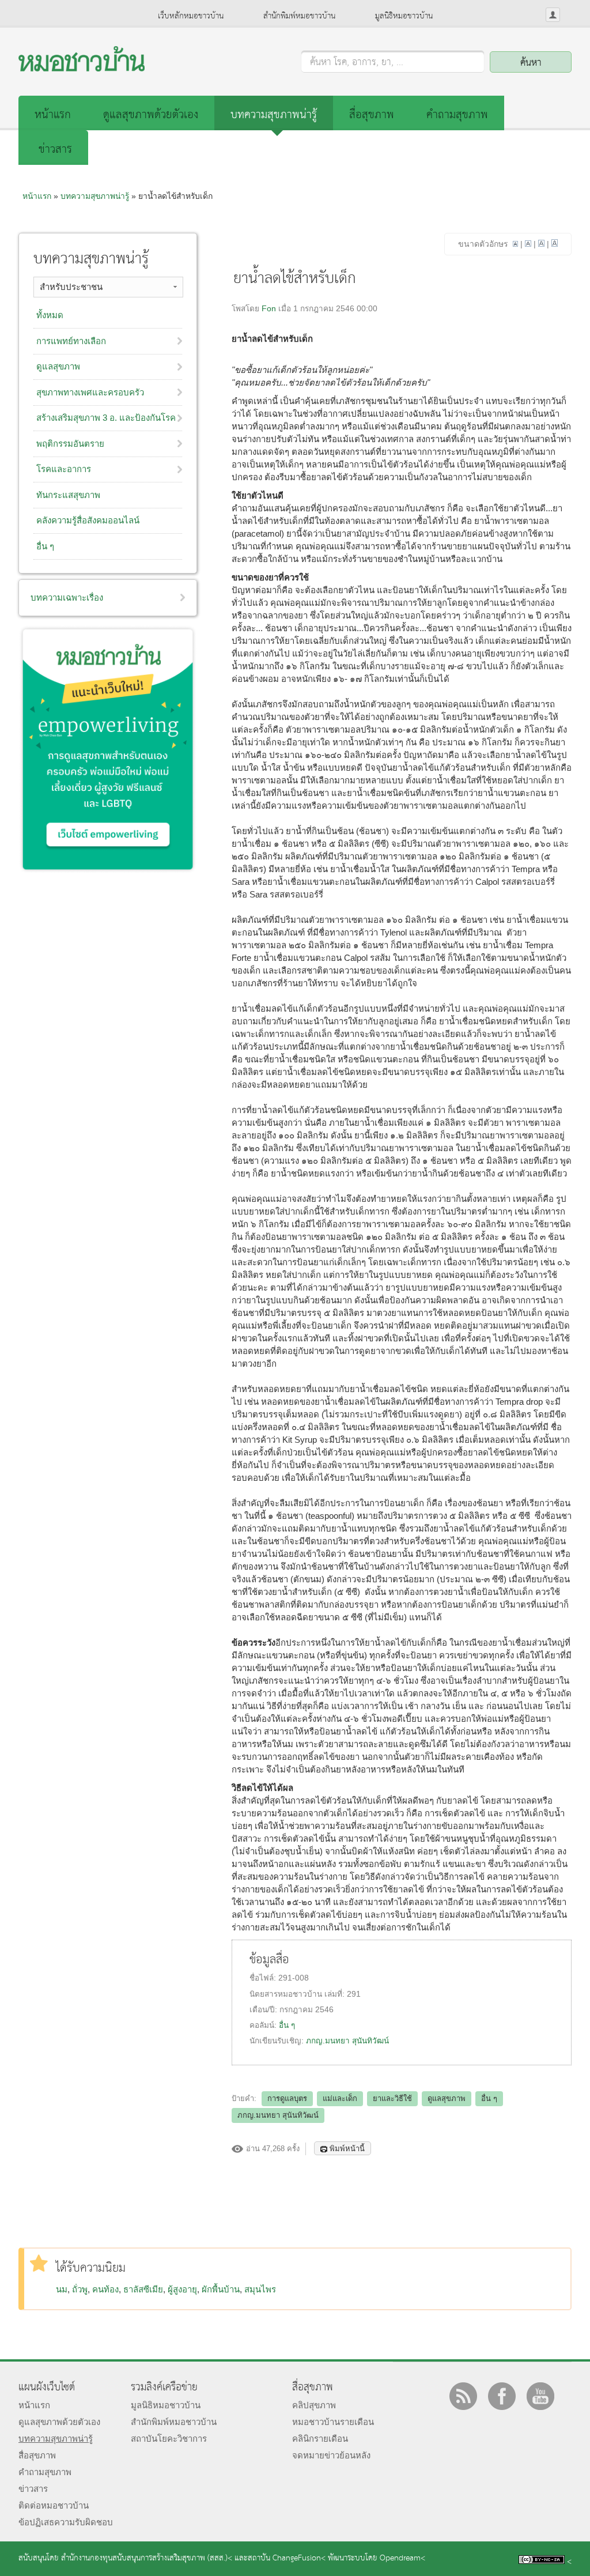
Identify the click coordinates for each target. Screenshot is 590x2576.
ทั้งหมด (50, 315)
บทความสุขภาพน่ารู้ (274, 115)
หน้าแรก (53, 115)
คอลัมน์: (264, 2025)
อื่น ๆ (287, 2025)
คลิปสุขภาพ (314, 2405)
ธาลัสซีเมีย (143, 2289)
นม (62, 2289)
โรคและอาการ (64, 469)
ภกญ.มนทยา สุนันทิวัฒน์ (347, 2041)
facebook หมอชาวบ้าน (502, 2396)
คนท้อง (105, 2289)
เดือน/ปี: (264, 2010)
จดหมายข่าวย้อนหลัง (331, 2455)
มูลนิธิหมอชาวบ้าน (404, 16)
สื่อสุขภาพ (372, 115)
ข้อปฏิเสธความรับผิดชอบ (66, 2522)
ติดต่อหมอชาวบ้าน (54, 2505)
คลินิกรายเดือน (320, 2439)
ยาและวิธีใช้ (392, 2098)
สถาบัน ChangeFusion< (287, 2558)
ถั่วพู (80, 2289)
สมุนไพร (260, 2289)
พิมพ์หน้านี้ (347, 2149)
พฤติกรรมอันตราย (70, 444)
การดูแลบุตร (287, 2098)
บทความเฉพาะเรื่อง (67, 597)
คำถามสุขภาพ (457, 115)
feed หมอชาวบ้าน (463, 2396)
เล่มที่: (336, 1994)
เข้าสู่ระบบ (553, 15)
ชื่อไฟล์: (264, 1978)
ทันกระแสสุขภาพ (68, 495)
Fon (269, 309)
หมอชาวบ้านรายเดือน (333, 2422)
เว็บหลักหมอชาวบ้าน (191, 16)
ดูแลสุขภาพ (447, 2098)
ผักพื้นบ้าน (221, 2289)
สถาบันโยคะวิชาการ (169, 2439)
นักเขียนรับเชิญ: (278, 2041)
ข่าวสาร (55, 150)
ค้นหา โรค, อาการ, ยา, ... (357, 63)
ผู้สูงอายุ (182, 2289)
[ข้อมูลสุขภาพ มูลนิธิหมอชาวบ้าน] (82, 68)
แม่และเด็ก (340, 2098)
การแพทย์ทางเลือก (71, 341)
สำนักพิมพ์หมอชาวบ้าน (299, 16)
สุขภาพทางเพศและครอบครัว (90, 392)
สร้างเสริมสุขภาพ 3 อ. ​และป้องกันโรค (106, 418)
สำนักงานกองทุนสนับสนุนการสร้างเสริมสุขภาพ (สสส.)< (147, 2558)
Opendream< (402, 2558)
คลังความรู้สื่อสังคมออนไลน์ (88, 520)
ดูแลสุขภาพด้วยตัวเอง (151, 115)
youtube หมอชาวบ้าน (540, 2396)
